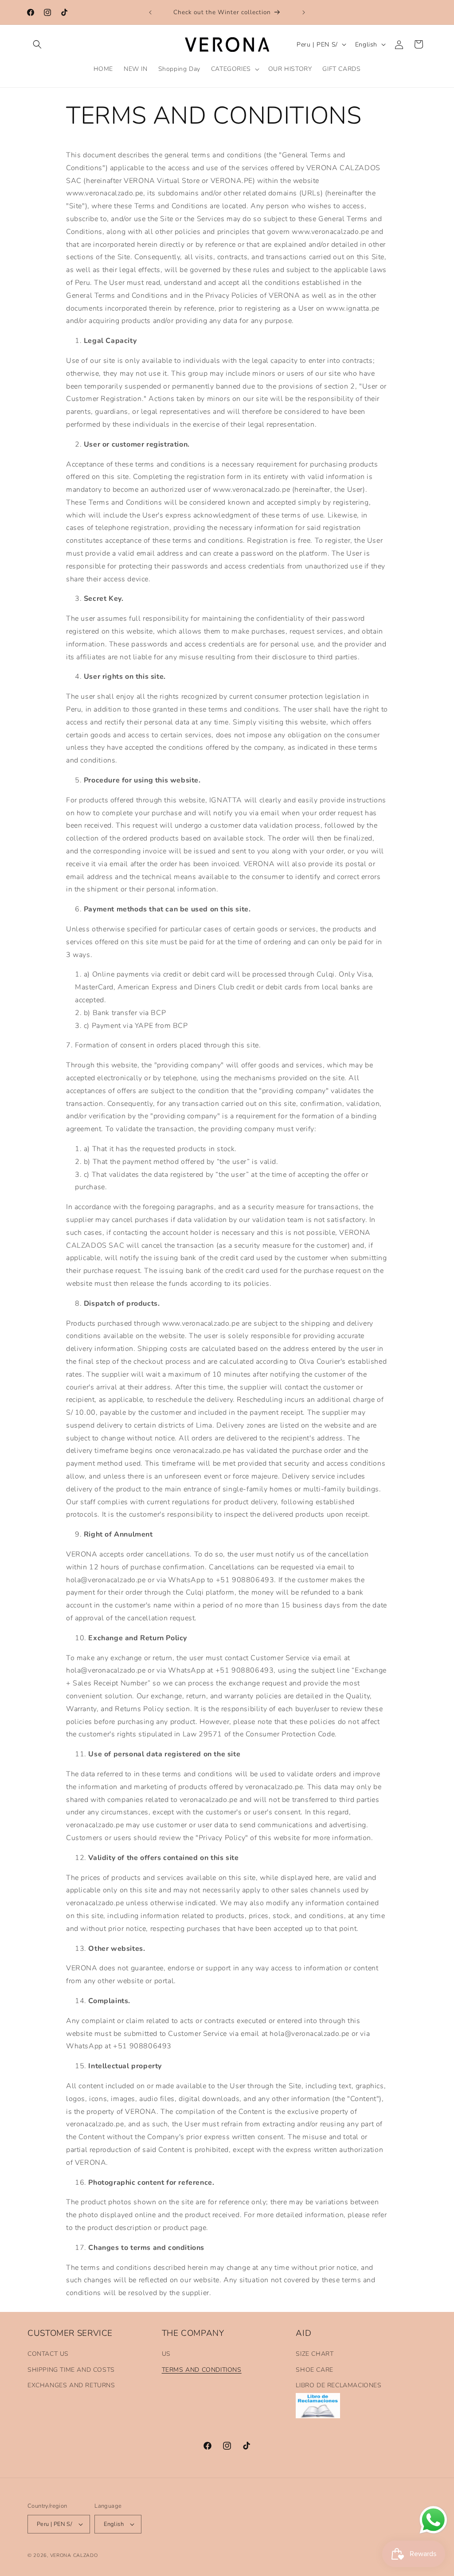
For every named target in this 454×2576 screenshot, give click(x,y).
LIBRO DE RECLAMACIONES (339, 2385)
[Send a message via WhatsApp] (433, 2520)
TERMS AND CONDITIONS (202, 2370)
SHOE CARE (314, 2370)
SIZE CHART (315, 2354)
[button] (37, 44)
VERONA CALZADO (74, 2555)
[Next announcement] (304, 12)
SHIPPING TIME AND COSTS (71, 2370)
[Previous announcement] (150, 12)
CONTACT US (48, 2354)
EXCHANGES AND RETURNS (71, 2385)
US (166, 2354)
